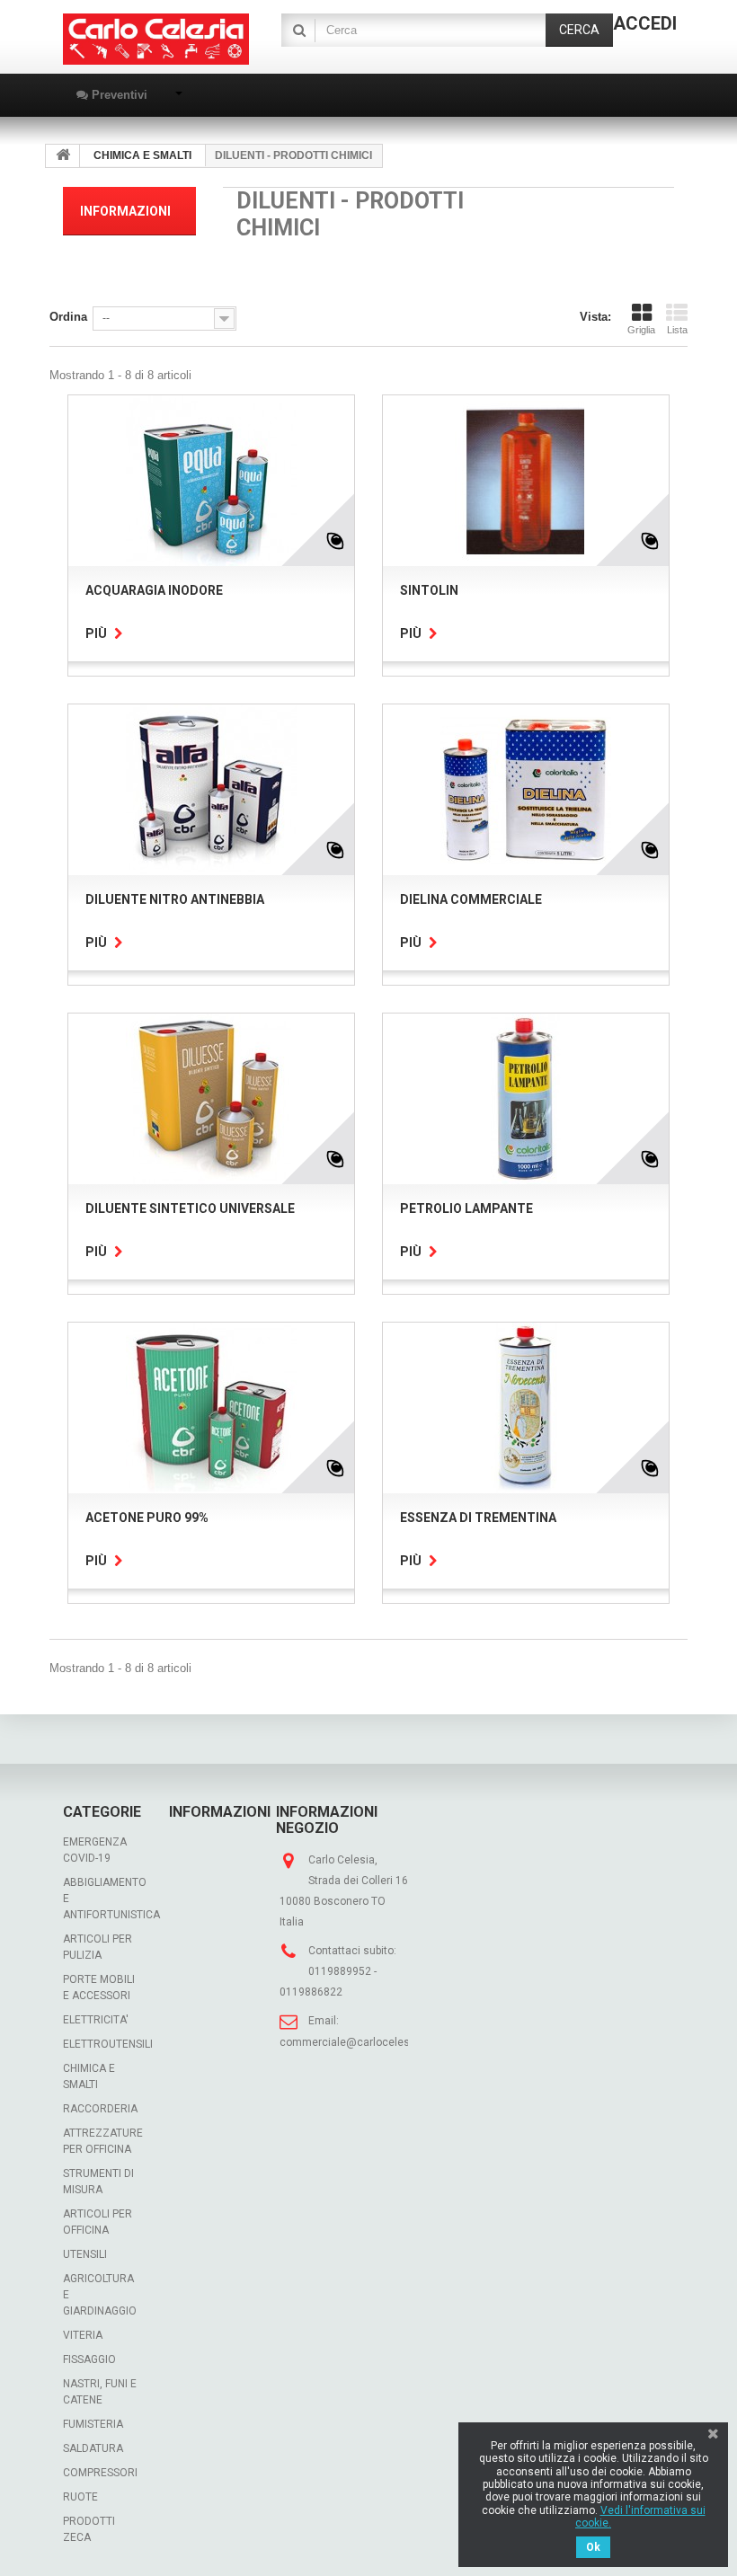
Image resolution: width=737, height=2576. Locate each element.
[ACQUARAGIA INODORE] (211, 481)
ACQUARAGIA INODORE (154, 590)
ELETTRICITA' (96, 2020)
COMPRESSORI (100, 2473)
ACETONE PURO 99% (147, 1518)
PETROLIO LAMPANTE (466, 1208)
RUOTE (80, 2497)
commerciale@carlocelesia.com (362, 2042)
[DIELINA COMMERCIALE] (526, 790)
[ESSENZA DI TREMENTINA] (526, 1408)
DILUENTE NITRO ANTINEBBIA (175, 899)
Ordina (68, 317)
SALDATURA (93, 2448)
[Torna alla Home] (63, 156)
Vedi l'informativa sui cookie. (640, 2517)
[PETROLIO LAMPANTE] (526, 1099)
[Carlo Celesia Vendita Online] (156, 39)
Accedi (645, 23)
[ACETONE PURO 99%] (211, 1408)
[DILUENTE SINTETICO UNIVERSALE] (211, 1099)
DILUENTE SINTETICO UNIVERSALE (190, 1208)
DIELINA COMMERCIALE (471, 899)
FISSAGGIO (89, 2359)
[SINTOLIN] (526, 481)
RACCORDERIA (100, 2109)
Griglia (641, 330)
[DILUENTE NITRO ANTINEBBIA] (211, 790)
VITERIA (83, 2335)
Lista (677, 330)
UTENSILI (85, 2254)
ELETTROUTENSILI (108, 2044)
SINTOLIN (429, 590)
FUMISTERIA (93, 2424)
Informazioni (125, 211)
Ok (593, 2547)
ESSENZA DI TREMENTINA (478, 1518)
